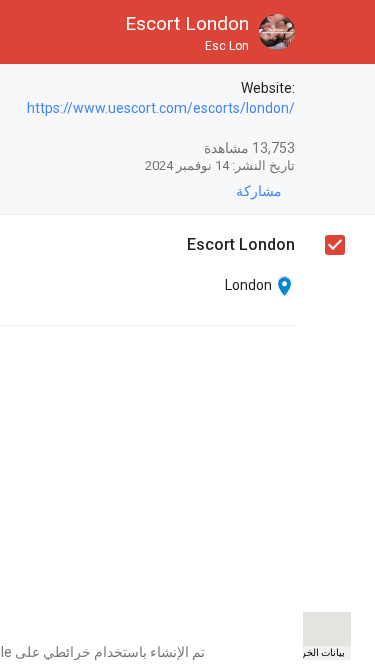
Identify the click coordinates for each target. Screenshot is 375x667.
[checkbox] (334, 91)
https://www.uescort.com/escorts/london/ (161, 108)
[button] (343, 32)
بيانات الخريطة (315, 652)
